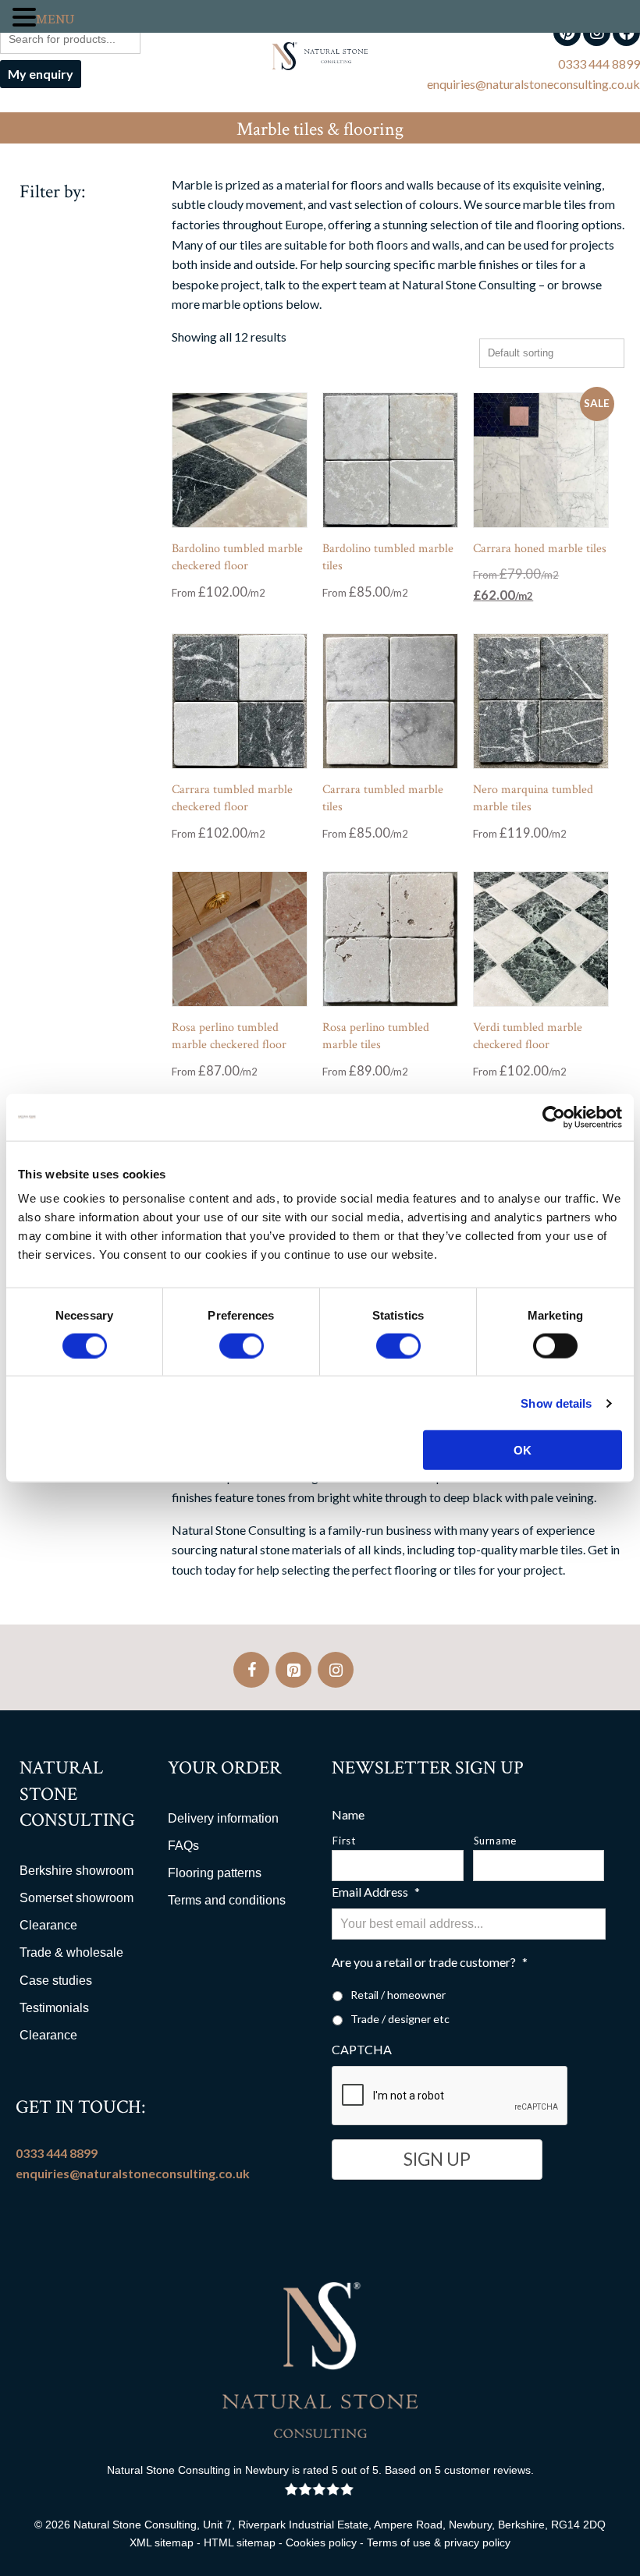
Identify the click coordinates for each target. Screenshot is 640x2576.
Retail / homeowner (398, 1995)
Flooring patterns (215, 1873)
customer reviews (487, 2470)
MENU (55, 19)
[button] (24, 18)
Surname (496, 1841)
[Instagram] (336, 1670)
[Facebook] (251, 1670)
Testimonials (54, 2008)
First (344, 1841)
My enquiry (41, 74)
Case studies (56, 1981)
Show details (556, 1403)
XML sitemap (162, 2542)
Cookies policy (321, 2542)
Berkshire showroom (76, 1871)
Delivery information (223, 1818)
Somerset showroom (76, 1898)
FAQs (183, 1846)
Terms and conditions (227, 1900)
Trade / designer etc (400, 2019)
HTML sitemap (240, 2542)
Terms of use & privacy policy (439, 2542)
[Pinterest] (293, 1670)
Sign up (437, 2159)
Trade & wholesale (71, 1952)
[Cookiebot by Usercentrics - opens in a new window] (554, 1117)
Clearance (48, 1925)
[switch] (242, 1345)
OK (523, 1450)
